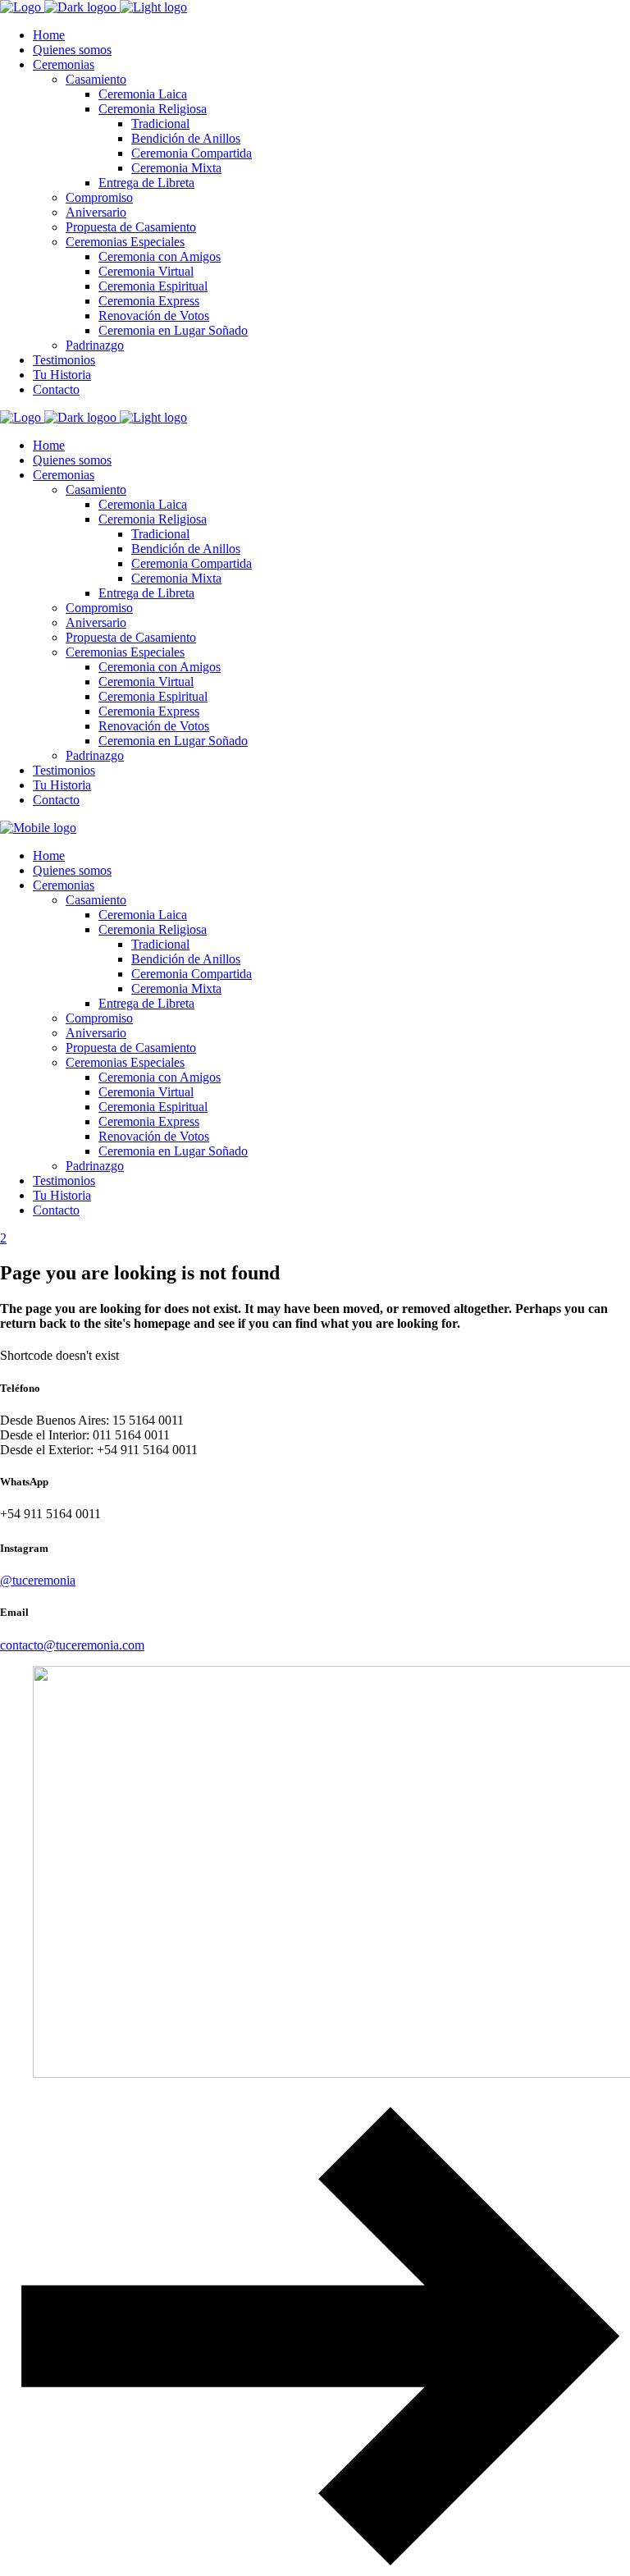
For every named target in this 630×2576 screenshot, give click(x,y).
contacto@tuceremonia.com (72, 1645)
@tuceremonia (38, 1580)
